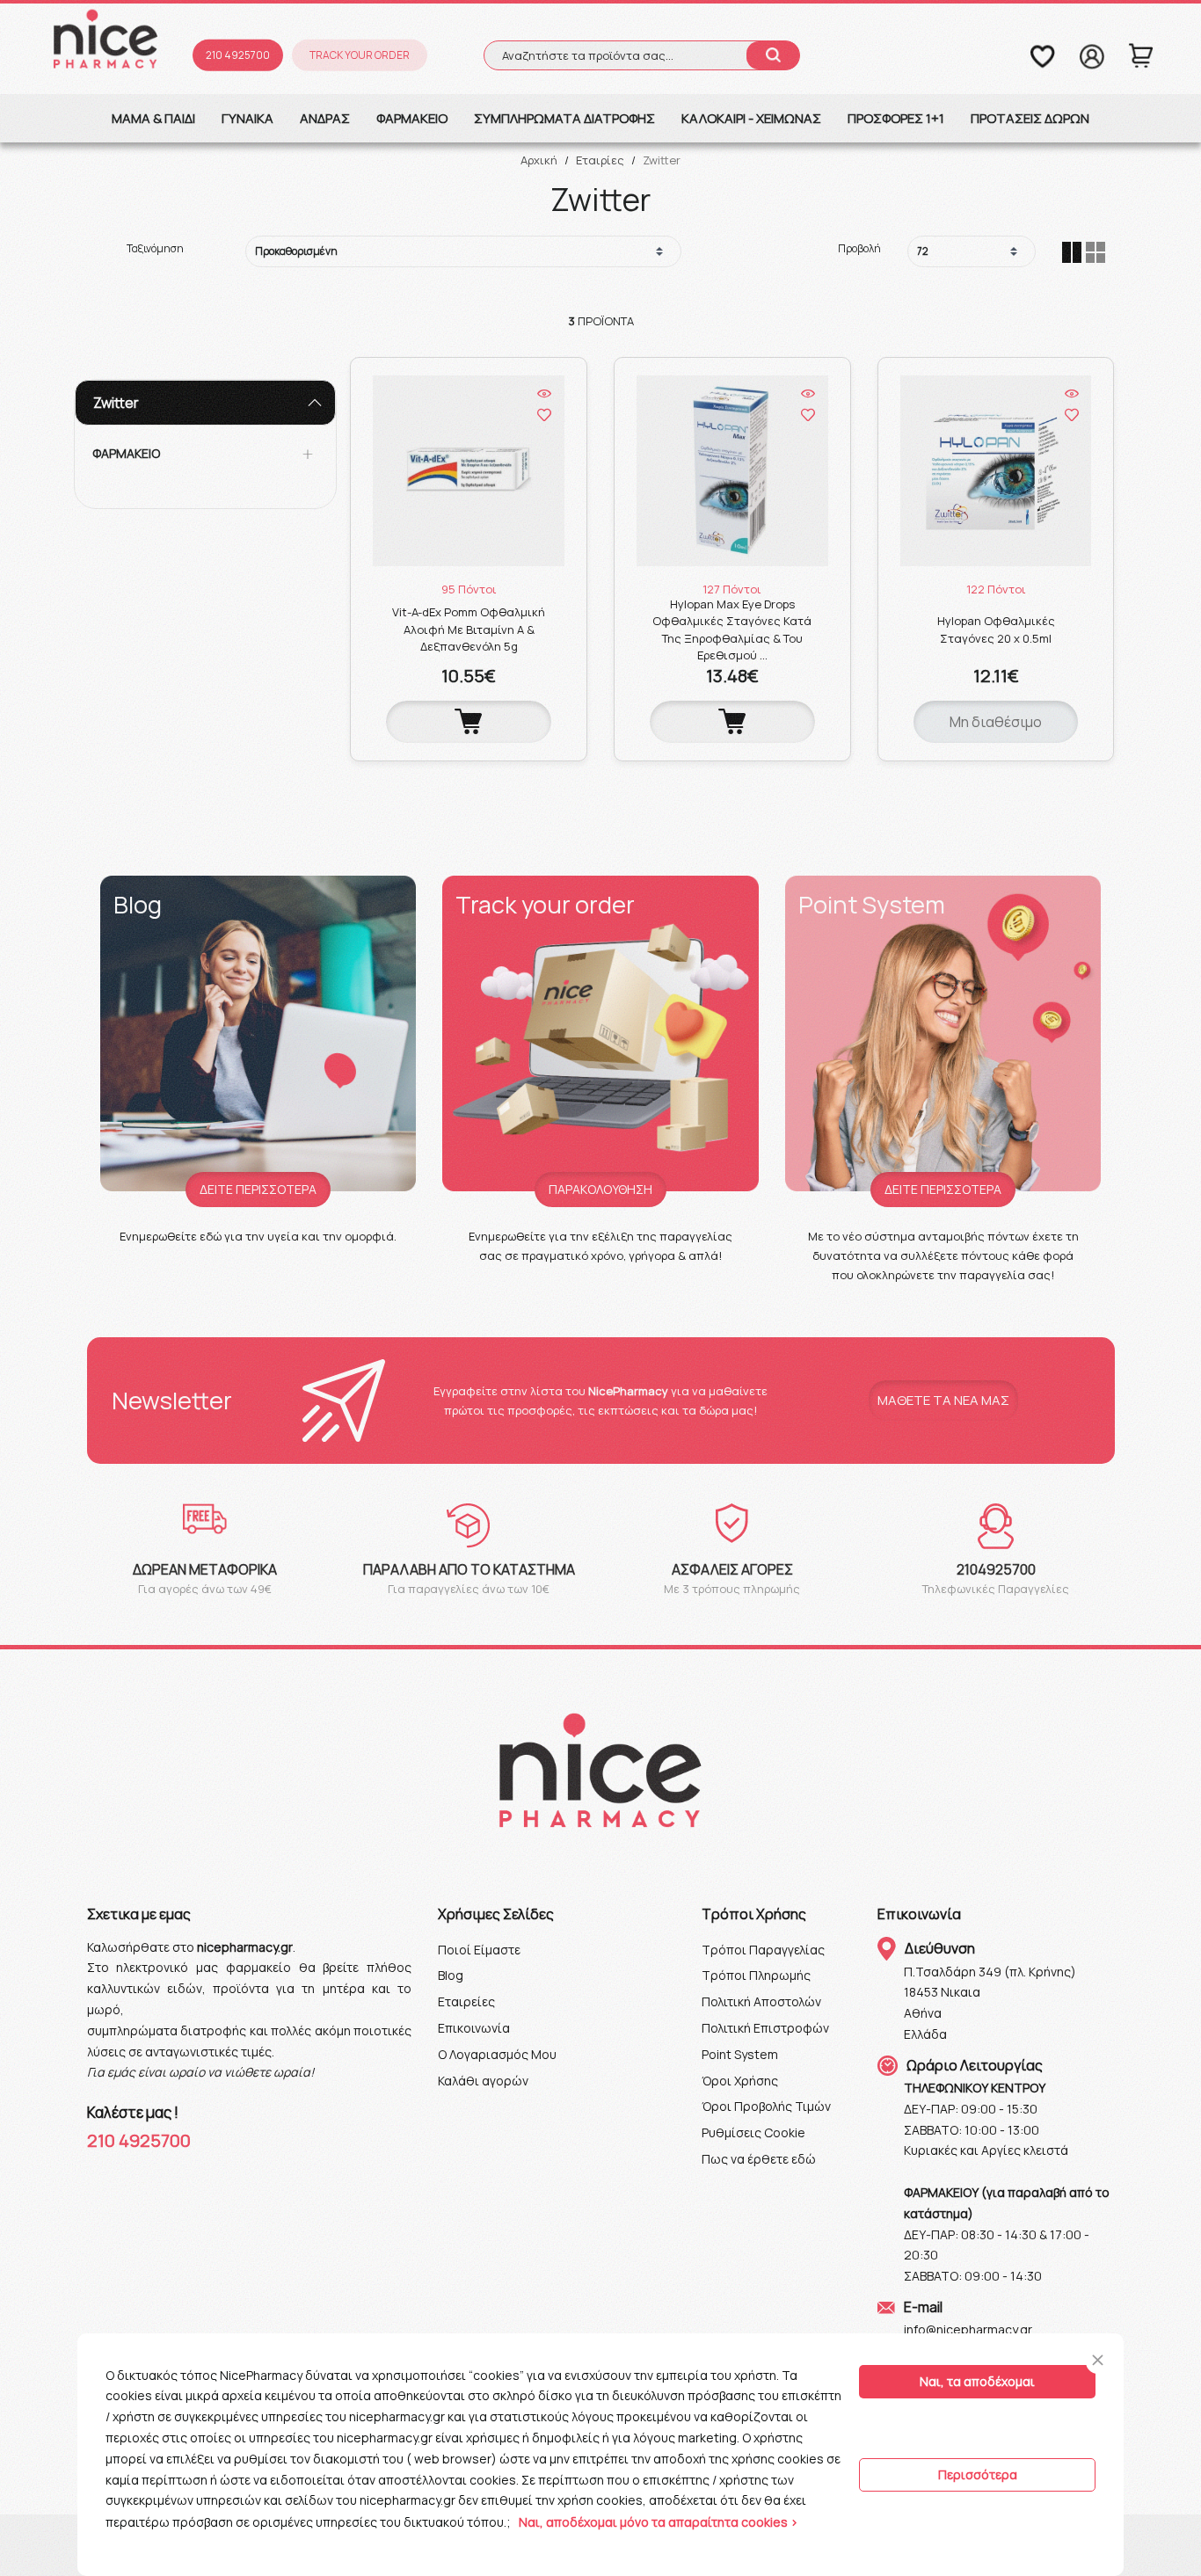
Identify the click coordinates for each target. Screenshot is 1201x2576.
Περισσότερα (978, 2474)
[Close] (1098, 2360)
